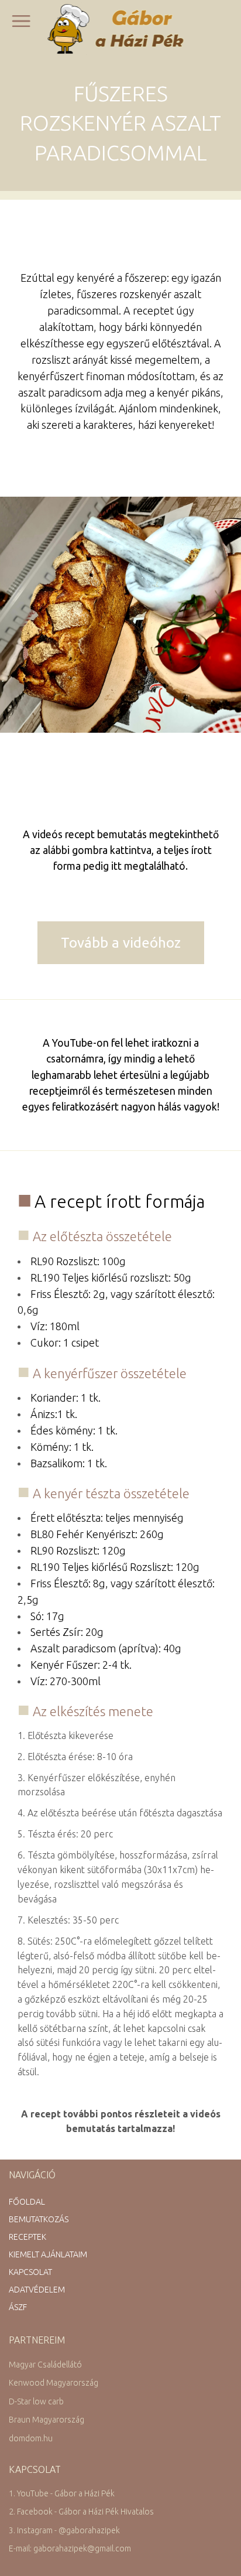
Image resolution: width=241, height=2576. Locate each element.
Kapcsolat (30, 2272)
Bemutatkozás (39, 2219)
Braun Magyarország (47, 2420)
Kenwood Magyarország (54, 2383)
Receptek (27, 2237)
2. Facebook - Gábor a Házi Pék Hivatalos (81, 2512)
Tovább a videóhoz (121, 943)
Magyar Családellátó (45, 2365)
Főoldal (27, 2202)
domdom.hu (31, 2438)
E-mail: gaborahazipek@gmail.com (70, 2548)
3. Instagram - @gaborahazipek (64, 2530)
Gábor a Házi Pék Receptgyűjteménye (121, 29)
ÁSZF (18, 2307)
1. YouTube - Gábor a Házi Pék (62, 2493)
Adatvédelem (37, 2290)
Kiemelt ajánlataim (48, 2254)
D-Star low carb (36, 2401)
